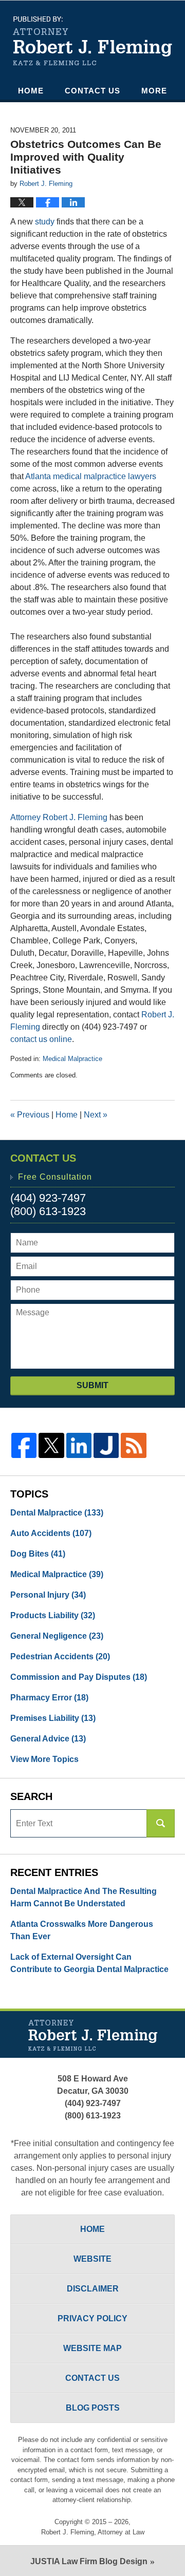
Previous (30, 1115)
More (154, 91)
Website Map (92, 2348)
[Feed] (133, 1445)
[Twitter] (51, 1445)
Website (92, 2259)
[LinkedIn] (79, 1445)
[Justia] (106, 1445)
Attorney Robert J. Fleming (59, 817)
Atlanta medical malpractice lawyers (91, 476)
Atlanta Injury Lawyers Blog (92, 41)
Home (31, 91)
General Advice (48, 1739)
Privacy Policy (92, 2318)
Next (96, 1115)
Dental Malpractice (57, 1513)
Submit (92, 1385)
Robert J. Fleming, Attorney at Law (93, 2532)
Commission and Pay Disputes (79, 1677)
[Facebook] (24, 1445)
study (45, 222)
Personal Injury (48, 1595)
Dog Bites (38, 1554)
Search (161, 1823)
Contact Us (92, 91)
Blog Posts (93, 2408)
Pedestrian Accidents (60, 1656)
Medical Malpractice (72, 1059)
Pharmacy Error (49, 1698)
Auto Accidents (51, 1533)
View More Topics (44, 1759)
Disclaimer (93, 2289)
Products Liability (53, 1615)
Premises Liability (53, 1718)
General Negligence (57, 1636)
